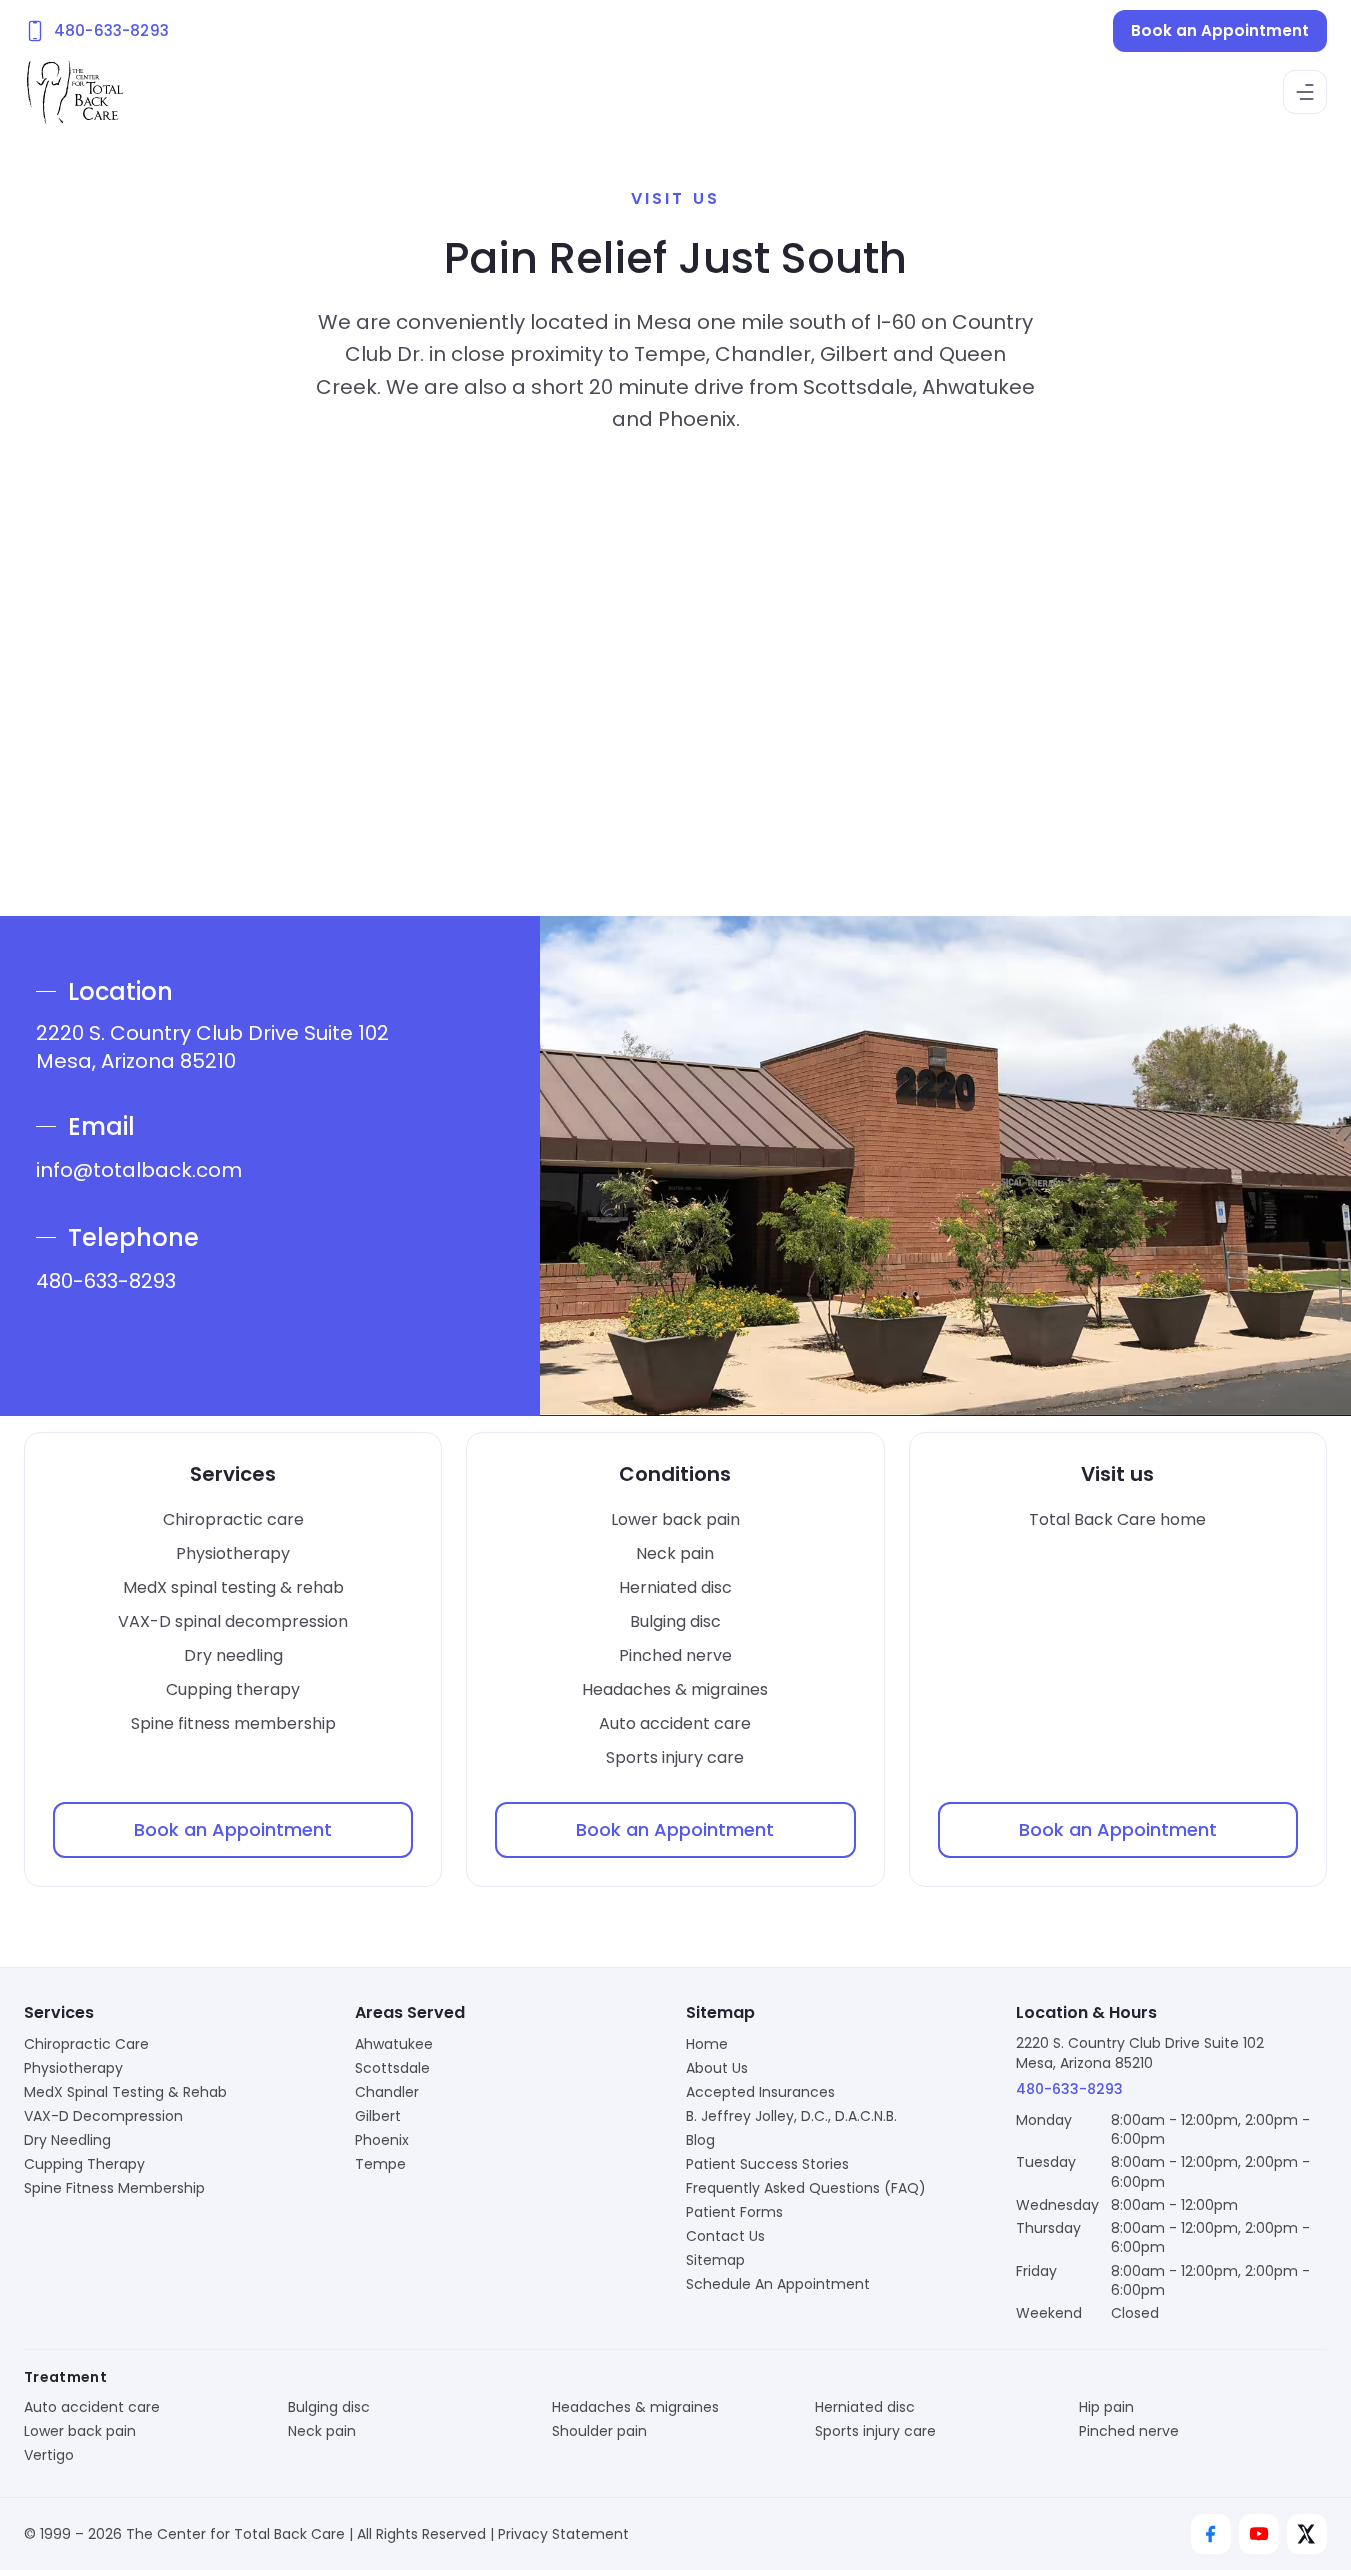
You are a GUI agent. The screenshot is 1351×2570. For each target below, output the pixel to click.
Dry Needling (67, 2140)
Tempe (380, 2164)
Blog (700, 2140)
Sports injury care (675, 1757)
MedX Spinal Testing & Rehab (125, 2092)
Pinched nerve (675, 1655)
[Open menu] (1305, 92)
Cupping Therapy (84, 2164)
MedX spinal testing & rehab (233, 1587)
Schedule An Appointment (778, 2284)
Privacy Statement (563, 2534)
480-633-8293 (106, 1281)
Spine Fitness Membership (114, 2188)
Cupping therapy (233, 1689)
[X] (1307, 2534)
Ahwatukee (394, 2044)
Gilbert (378, 2116)
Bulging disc (675, 1621)
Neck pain (675, 1553)
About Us (717, 2068)
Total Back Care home (1117, 1519)
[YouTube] (1259, 2534)
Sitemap (715, 2260)
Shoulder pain (599, 2431)
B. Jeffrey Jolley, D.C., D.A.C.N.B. (791, 2116)
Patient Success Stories (767, 2164)
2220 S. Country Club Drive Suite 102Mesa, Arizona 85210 (1140, 2052)
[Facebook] (1211, 2534)
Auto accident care (675, 1723)
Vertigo (49, 2455)
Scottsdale (392, 2068)
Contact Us (725, 2236)
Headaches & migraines (675, 1689)
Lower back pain (675, 1519)
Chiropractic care (233, 1519)
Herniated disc (675, 1587)
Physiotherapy (233, 1553)
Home (707, 2044)
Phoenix (382, 2140)
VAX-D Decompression (103, 2116)
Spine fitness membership (233, 1723)
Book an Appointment (1220, 30)
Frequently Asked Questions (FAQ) (806, 2188)
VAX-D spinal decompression (233, 1621)
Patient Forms (734, 2212)
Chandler (387, 2092)
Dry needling (233, 1655)
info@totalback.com (139, 1170)
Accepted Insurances (760, 2092)
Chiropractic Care (86, 2044)
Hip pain (1106, 2407)
